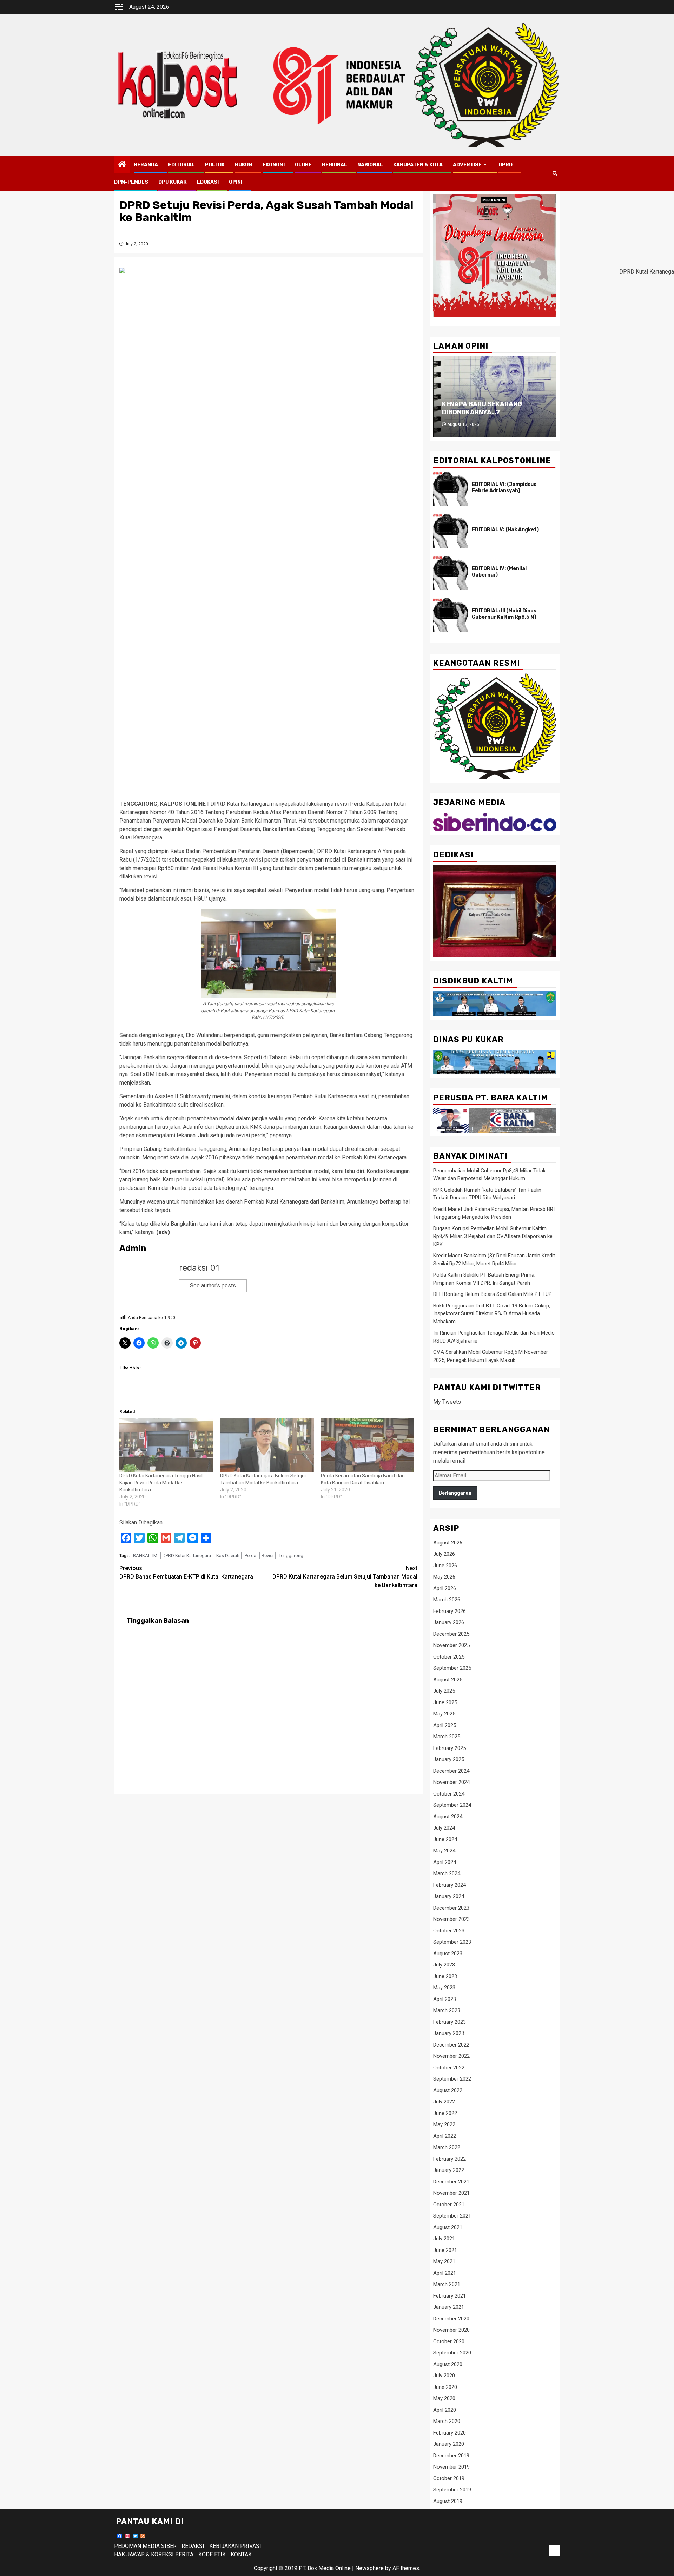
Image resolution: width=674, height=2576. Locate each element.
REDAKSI (193, 2546)
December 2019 (451, 2456)
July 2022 (444, 2102)
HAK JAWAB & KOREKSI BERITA (154, 2554)
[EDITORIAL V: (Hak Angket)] (451, 531)
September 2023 (452, 1942)
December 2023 (451, 1908)
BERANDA (146, 165)
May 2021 (444, 2261)
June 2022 (445, 2113)
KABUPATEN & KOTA (418, 165)
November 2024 (451, 1782)
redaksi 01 (199, 1268)
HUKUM (244, 165)
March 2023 (447, 2010)
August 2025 (448, 1680)
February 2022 (450, 2159)
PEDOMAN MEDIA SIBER (145, 2546)
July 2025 (444, 1691)
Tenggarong (291, 1556)
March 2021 (447, 2284)
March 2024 (447, 1873)
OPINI (236, 182)
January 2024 (449, 1896)
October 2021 (449, 2205)
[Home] (122, 165)
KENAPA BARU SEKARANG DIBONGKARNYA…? (482, 408)
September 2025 (452, 1668)
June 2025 (445, 1702)
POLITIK (215, 165)
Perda (250, 1556)
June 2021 (445, 2250)
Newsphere (369, 2568)
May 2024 (444, 1851)
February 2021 (450, 2296)
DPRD (505, 165)
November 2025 (451, 1645)
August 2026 (448, 1543)
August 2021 (448, 2227)
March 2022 (447, 2147)
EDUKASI (208, 182)
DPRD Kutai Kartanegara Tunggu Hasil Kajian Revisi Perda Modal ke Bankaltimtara (161, 1483)
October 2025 (449, 1657)
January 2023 (449, 2033)
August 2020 (448, 2364)
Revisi (267, 1556)
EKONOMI (274, 165)
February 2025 (450, 1748)
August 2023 (448, 1954)
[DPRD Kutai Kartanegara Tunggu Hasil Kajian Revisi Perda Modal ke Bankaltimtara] (166, 1445)
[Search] (555, 173)
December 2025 (451, 1634)
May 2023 (444, 1988)
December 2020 (451, 2319)
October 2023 (449, 1931)
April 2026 (445, 1588)
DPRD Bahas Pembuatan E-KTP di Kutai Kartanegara (186, 1572)
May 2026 (444, 1577)
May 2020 (444, 2398)
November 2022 (451, 2056)
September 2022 (452, 2079)
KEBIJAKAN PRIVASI (235, 2546)
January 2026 (449, 1622)
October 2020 (449, 2341)
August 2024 (448, 1817)
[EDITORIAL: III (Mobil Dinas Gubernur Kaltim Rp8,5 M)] (451, 615)
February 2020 (450, 2433)
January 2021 (449, 2307)
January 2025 (449, 1759)
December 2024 (451, 1771)
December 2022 (451, 2045)
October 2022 (449, 2068)
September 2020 (452, 2353)
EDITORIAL (181, 165)
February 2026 (450, 1611)
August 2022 (448, 2090)
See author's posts (213, 1286)
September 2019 (452, 2490)
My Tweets (447, 1402)
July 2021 (444, 2239)
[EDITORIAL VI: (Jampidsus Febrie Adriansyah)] (451, 489)
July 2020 (444, 2376)
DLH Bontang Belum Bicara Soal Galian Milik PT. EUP (493, 1294)
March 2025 (447, 1737)
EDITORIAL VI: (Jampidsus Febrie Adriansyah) (504, 487)
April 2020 (445, 2410)
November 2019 (451, 2467)
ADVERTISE (467, 165)
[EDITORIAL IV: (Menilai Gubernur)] (451, 573)
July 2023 (444, 1965)
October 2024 (449, 1794)
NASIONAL (370, 165)
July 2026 (444, 1554)
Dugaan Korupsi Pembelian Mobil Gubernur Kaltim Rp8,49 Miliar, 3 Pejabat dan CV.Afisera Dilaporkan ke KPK (493, 1236)
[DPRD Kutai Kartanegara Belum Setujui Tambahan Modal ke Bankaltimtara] (267, 1445)
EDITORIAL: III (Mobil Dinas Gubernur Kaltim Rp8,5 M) (504, 614)
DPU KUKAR (173, 182)
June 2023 (445, 1976)
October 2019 (449, 2478)
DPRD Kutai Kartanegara (187, 1556)
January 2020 (449, 2444)
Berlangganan (455, 1493)
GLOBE (303, 165)
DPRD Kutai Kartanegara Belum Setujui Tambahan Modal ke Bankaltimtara (345, 1577)
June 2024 (445, 1839)
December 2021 (451, 2182)
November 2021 (451, 2193)
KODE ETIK (212, 2554)
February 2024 (450, 1885)
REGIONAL (335, 165)
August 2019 (448, 2501)
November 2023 (451, 1919)
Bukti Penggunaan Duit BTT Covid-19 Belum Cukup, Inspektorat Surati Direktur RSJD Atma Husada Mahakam (492, 1314)
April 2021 (445, 2273)
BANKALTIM (145, 1556)
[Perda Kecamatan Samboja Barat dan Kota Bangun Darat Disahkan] (368, 1445)
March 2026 (447, 1600)
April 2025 (445, 1725)
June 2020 (445, 2387)
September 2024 (452, 1805)
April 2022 (445, 2136)
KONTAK (241, 2554)
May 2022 (444, 2124)
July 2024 (444, 1828)
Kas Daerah (228, 1556)
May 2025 (444, 1714)
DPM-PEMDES (131, 182)
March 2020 (447, 2421)
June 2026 (445, 1566)
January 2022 (449, 2170)
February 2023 (450, 2022)
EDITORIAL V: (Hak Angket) (505, 530)
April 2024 (445, 1862)
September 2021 (452, 2216)
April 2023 (445, 1999)
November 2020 (451, 2330)
